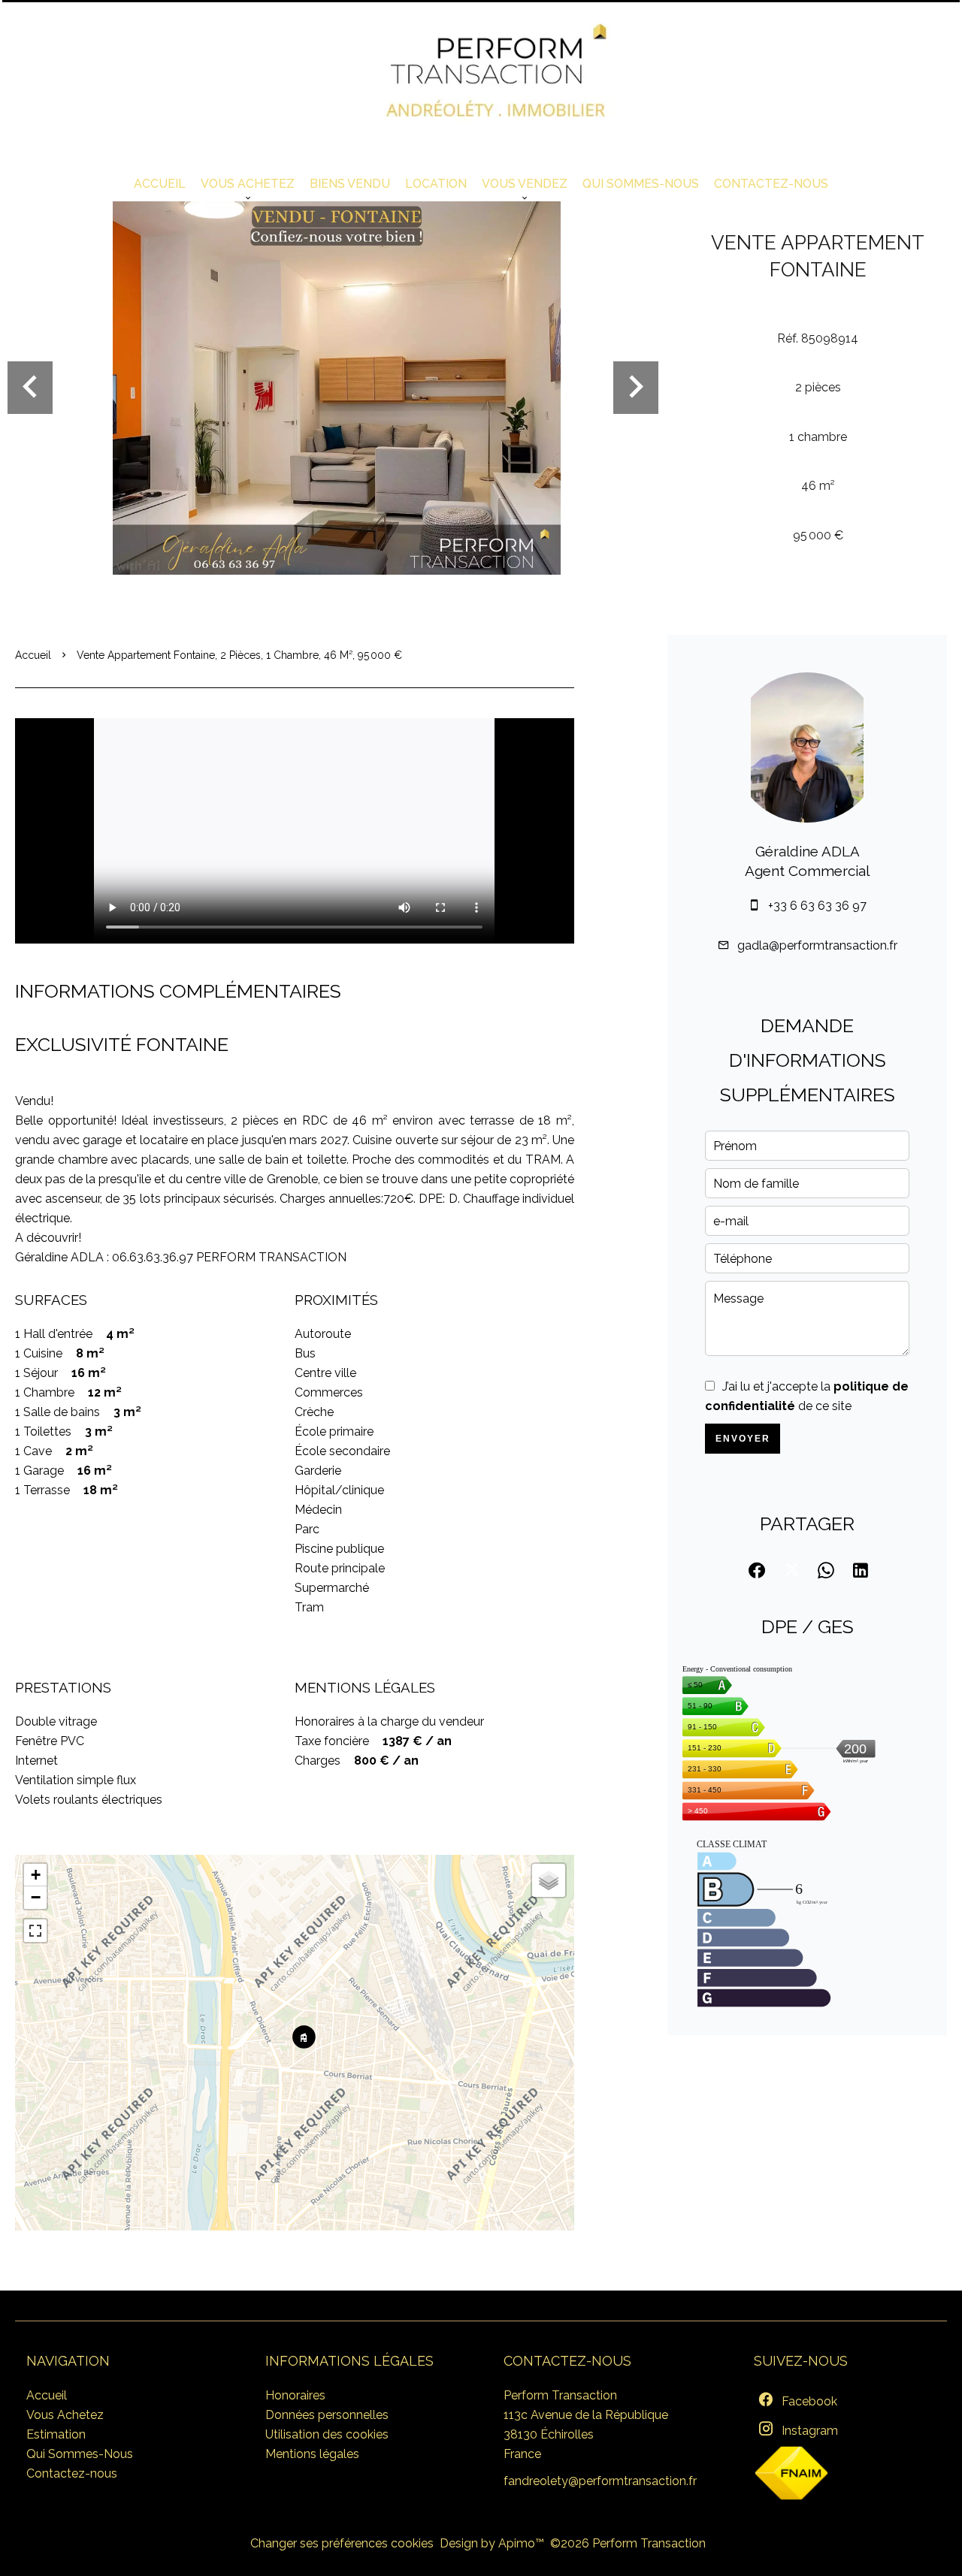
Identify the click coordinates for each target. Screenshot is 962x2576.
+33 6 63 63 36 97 (817, 906)
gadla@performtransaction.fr (817, 945)
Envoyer (743, 1439)
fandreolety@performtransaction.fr (600, 2481)
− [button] (36, 1897)
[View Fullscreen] (35, 1931)
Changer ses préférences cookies (342, 2543)
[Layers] (549, 1880)
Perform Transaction (560, 2395)
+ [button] (36, 1875)
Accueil (33, 655)
